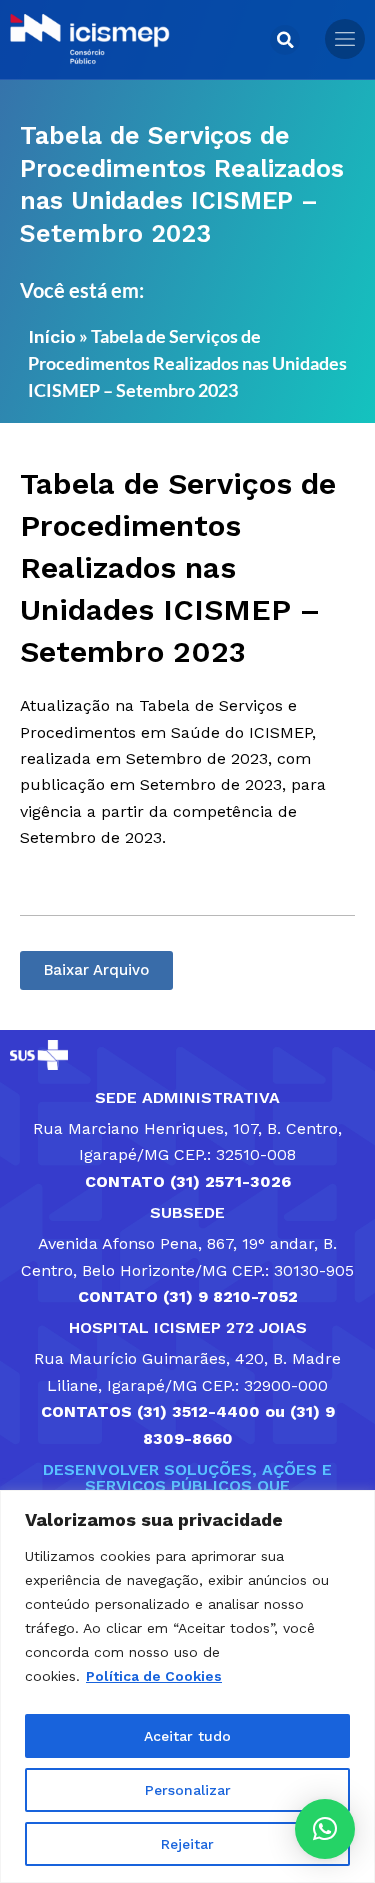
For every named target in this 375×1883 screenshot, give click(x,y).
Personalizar (188, 1790)
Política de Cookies (154, 1676)
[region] (187, 1686)
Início (52, 336)
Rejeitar (187, 1844)
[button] (285, 40)
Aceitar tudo (187, 1736)
